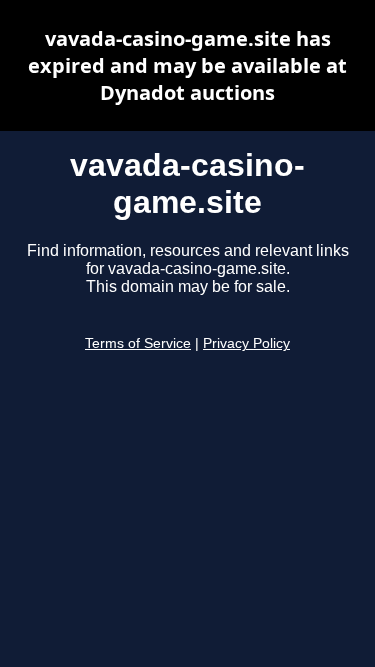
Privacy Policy (246, 343)
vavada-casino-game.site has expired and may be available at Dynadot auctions (187, 65)
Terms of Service (138, 343)
